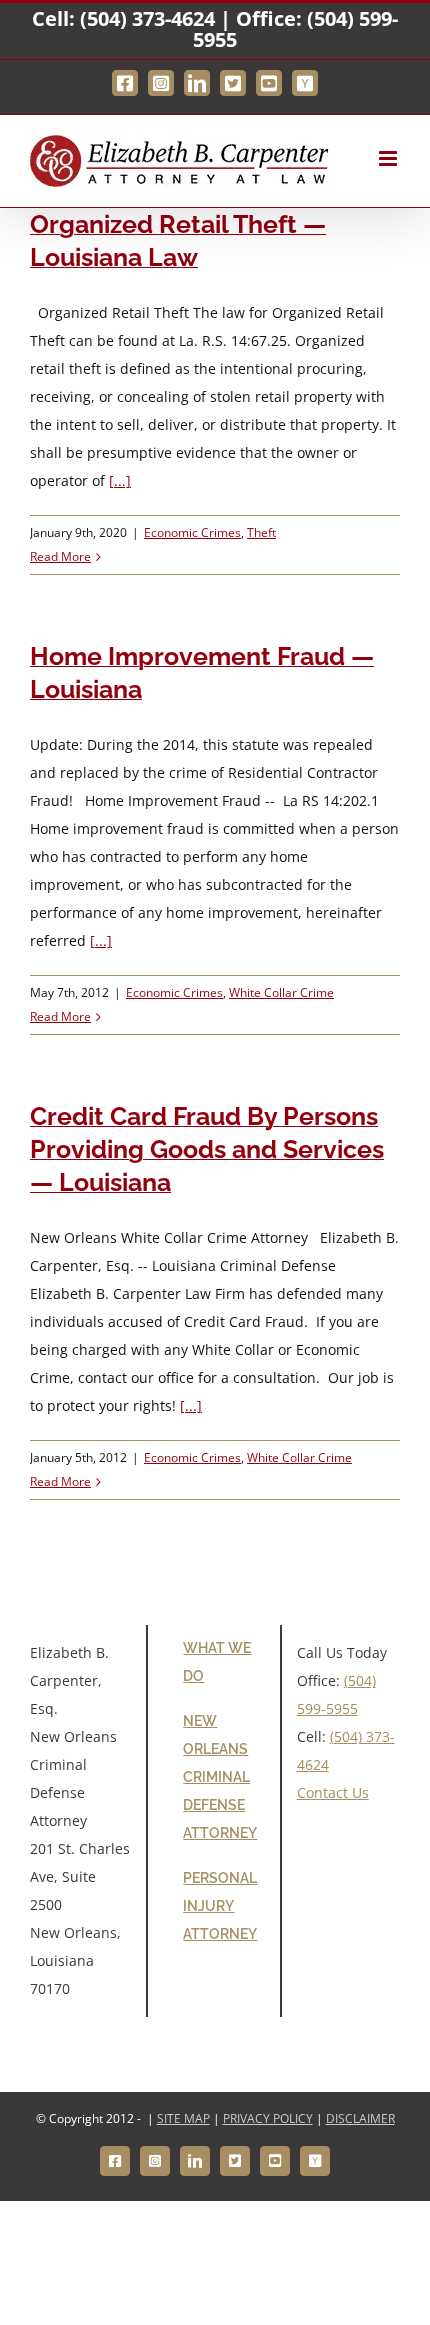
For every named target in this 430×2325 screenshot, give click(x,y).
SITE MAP (183, 2118)
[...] (120, 480)
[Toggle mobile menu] (389, 158)
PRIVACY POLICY (268, 2118)
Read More (60, 556)
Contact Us (333, 1792)
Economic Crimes (192, 532)
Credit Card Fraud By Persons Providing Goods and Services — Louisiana (207, 1149)
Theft (261, 532)
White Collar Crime (281, 992)
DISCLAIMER (360, 2118)
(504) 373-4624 (147, 18)
